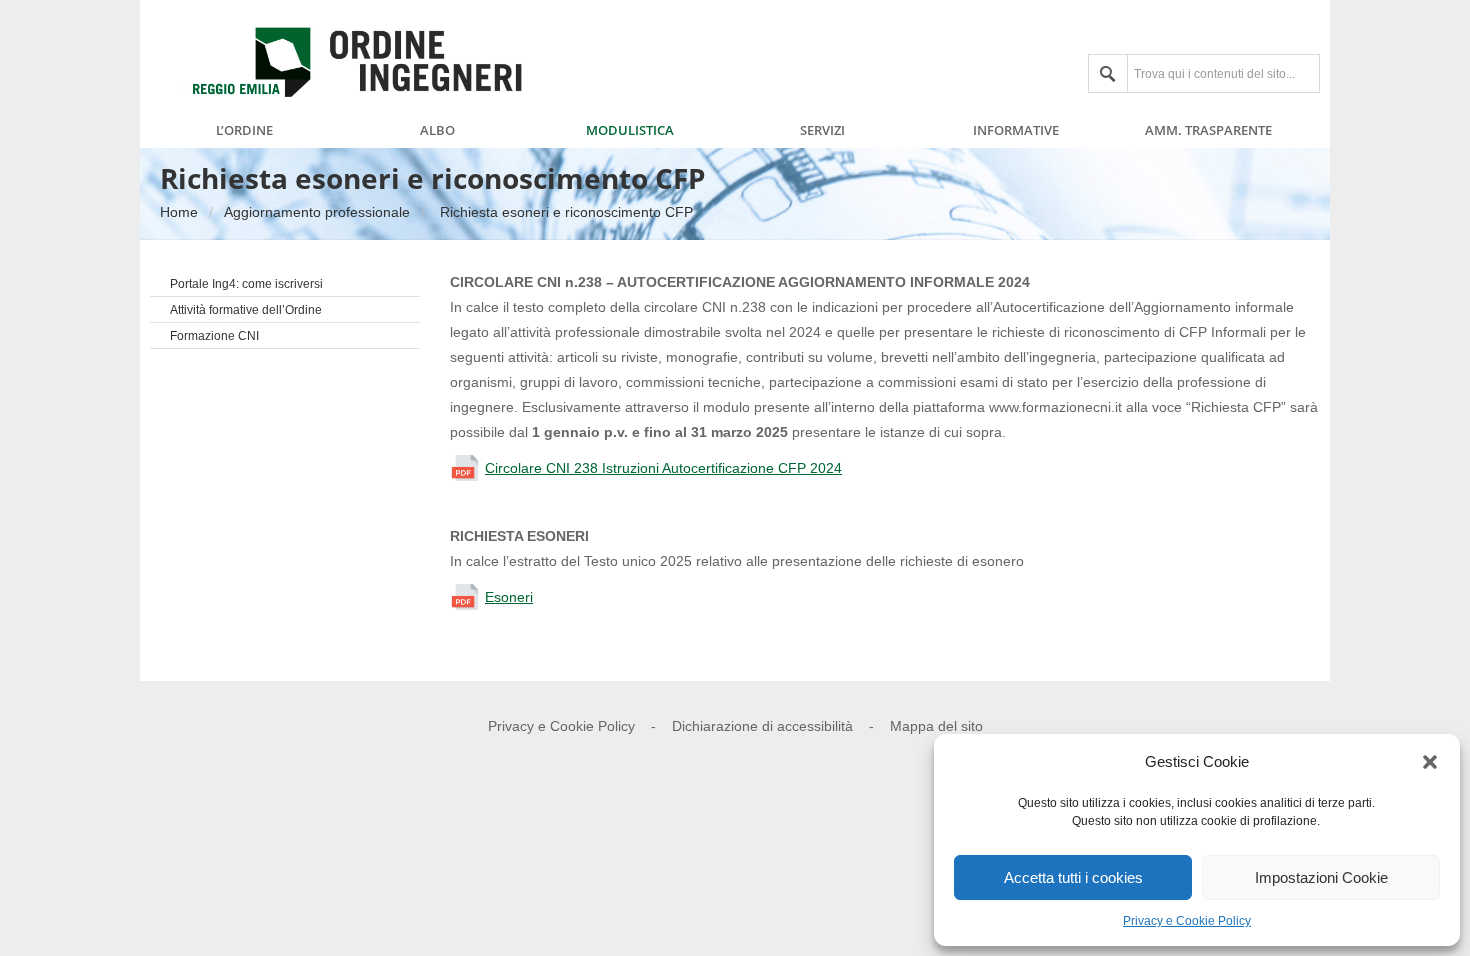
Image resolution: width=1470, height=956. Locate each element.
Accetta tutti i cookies (1073, 877)
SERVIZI (822, 131)
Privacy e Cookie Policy (1187, 921)
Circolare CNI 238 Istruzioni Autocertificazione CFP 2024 (663, 468)
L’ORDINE (244, 131)
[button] (1430, 762)
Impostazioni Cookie (1321, 877)
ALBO (437, 131)
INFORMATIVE (1016, 131)
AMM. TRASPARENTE (1208, 131)
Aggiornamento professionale (317, 212)
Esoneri (509, 597)
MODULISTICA (630, 131)
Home (179, 212)
